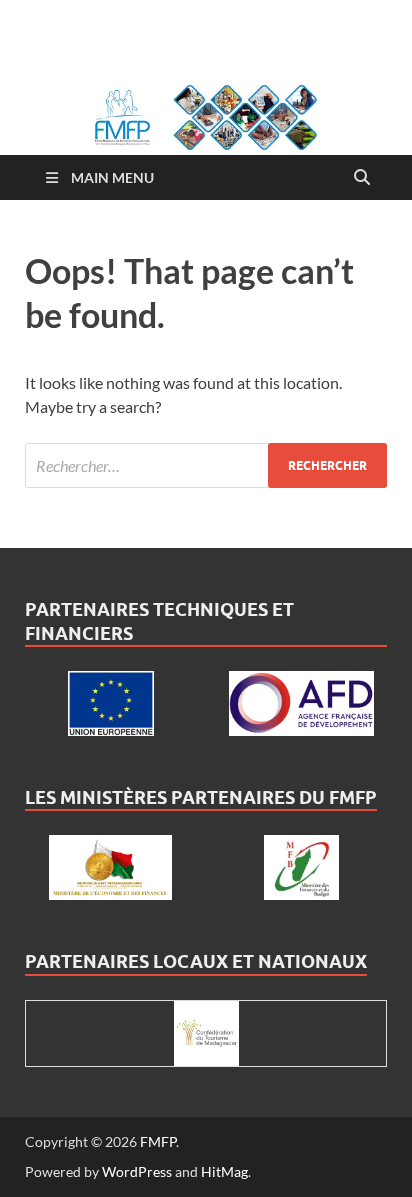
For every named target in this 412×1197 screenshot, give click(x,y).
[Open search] (362, 178)
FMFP (158, 1141)
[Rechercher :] (206, 465)
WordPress (137, 1171)
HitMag (224, 1171)
